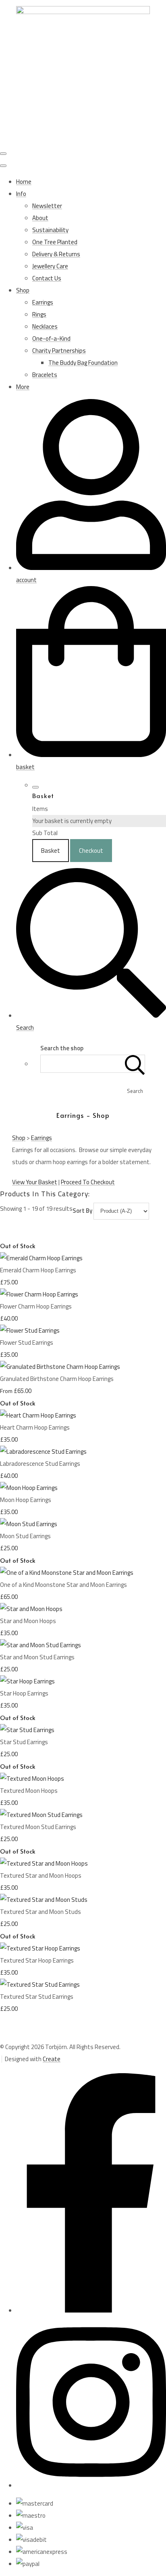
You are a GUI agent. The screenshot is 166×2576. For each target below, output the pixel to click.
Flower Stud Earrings (27, 1343)
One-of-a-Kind (51, 338)
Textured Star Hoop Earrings (37, 1960)
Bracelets (45, 375)
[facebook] (91, 2310)
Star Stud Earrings (24, 1742)
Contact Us (47, 278)
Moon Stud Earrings (25, 1536)
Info (21, 194)
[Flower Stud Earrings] (30, 1330)
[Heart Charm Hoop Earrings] (38, 1415)
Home (24, 182)
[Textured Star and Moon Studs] (44, 1900)
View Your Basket (35, 1182)
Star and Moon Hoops (28, 1621)
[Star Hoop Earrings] (27, 1681)
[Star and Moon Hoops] (31, 1609)
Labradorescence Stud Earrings (40, 1464)
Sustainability (50, 230)
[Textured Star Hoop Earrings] (40, 1948)
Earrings (43, 302)
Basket (51, 851)
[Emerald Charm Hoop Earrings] (41, 1258)
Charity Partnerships (59, 351)
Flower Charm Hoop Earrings (36, 1306)
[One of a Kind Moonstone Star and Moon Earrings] (67, 1573)
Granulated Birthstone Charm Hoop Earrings (57, 1379)
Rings (39, 314)
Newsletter (47, 206)
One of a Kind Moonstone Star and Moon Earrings (63, 1585)
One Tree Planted (55, 242)
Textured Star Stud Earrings (37, 1997)
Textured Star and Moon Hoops (41, 1875)
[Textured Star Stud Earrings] (40, 1984)
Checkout (91, 851)
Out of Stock (18, 1246)
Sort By (82, 1211)
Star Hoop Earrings (24, 1693)
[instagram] (91, 2485)
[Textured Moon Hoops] (32, 1779)
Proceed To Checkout (88, 1182)
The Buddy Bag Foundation (83, 363)
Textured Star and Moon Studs (40, 1912)
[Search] (135, 1064)
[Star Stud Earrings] (27, 1730)
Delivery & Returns (56, 254)
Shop (23, 290)
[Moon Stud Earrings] (29, 1524)
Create (52, 2059)
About (40, 218)
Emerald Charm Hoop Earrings (38, 1270)
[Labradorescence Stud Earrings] (43, 1452)
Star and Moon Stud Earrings (37, 1657)
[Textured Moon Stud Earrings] (41, 1815)
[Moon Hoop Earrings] (29, 1488)
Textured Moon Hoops (29, 1791)
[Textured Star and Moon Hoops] (44, 1863)
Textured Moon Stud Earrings (38, 1827)
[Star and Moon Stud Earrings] (40, 1645)
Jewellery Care (50, 266)
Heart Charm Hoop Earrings (35, 1427)
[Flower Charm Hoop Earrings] (39, 1294)
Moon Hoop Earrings (26, 1500)
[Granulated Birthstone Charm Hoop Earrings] (60, 1367)
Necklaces (45, 326)
